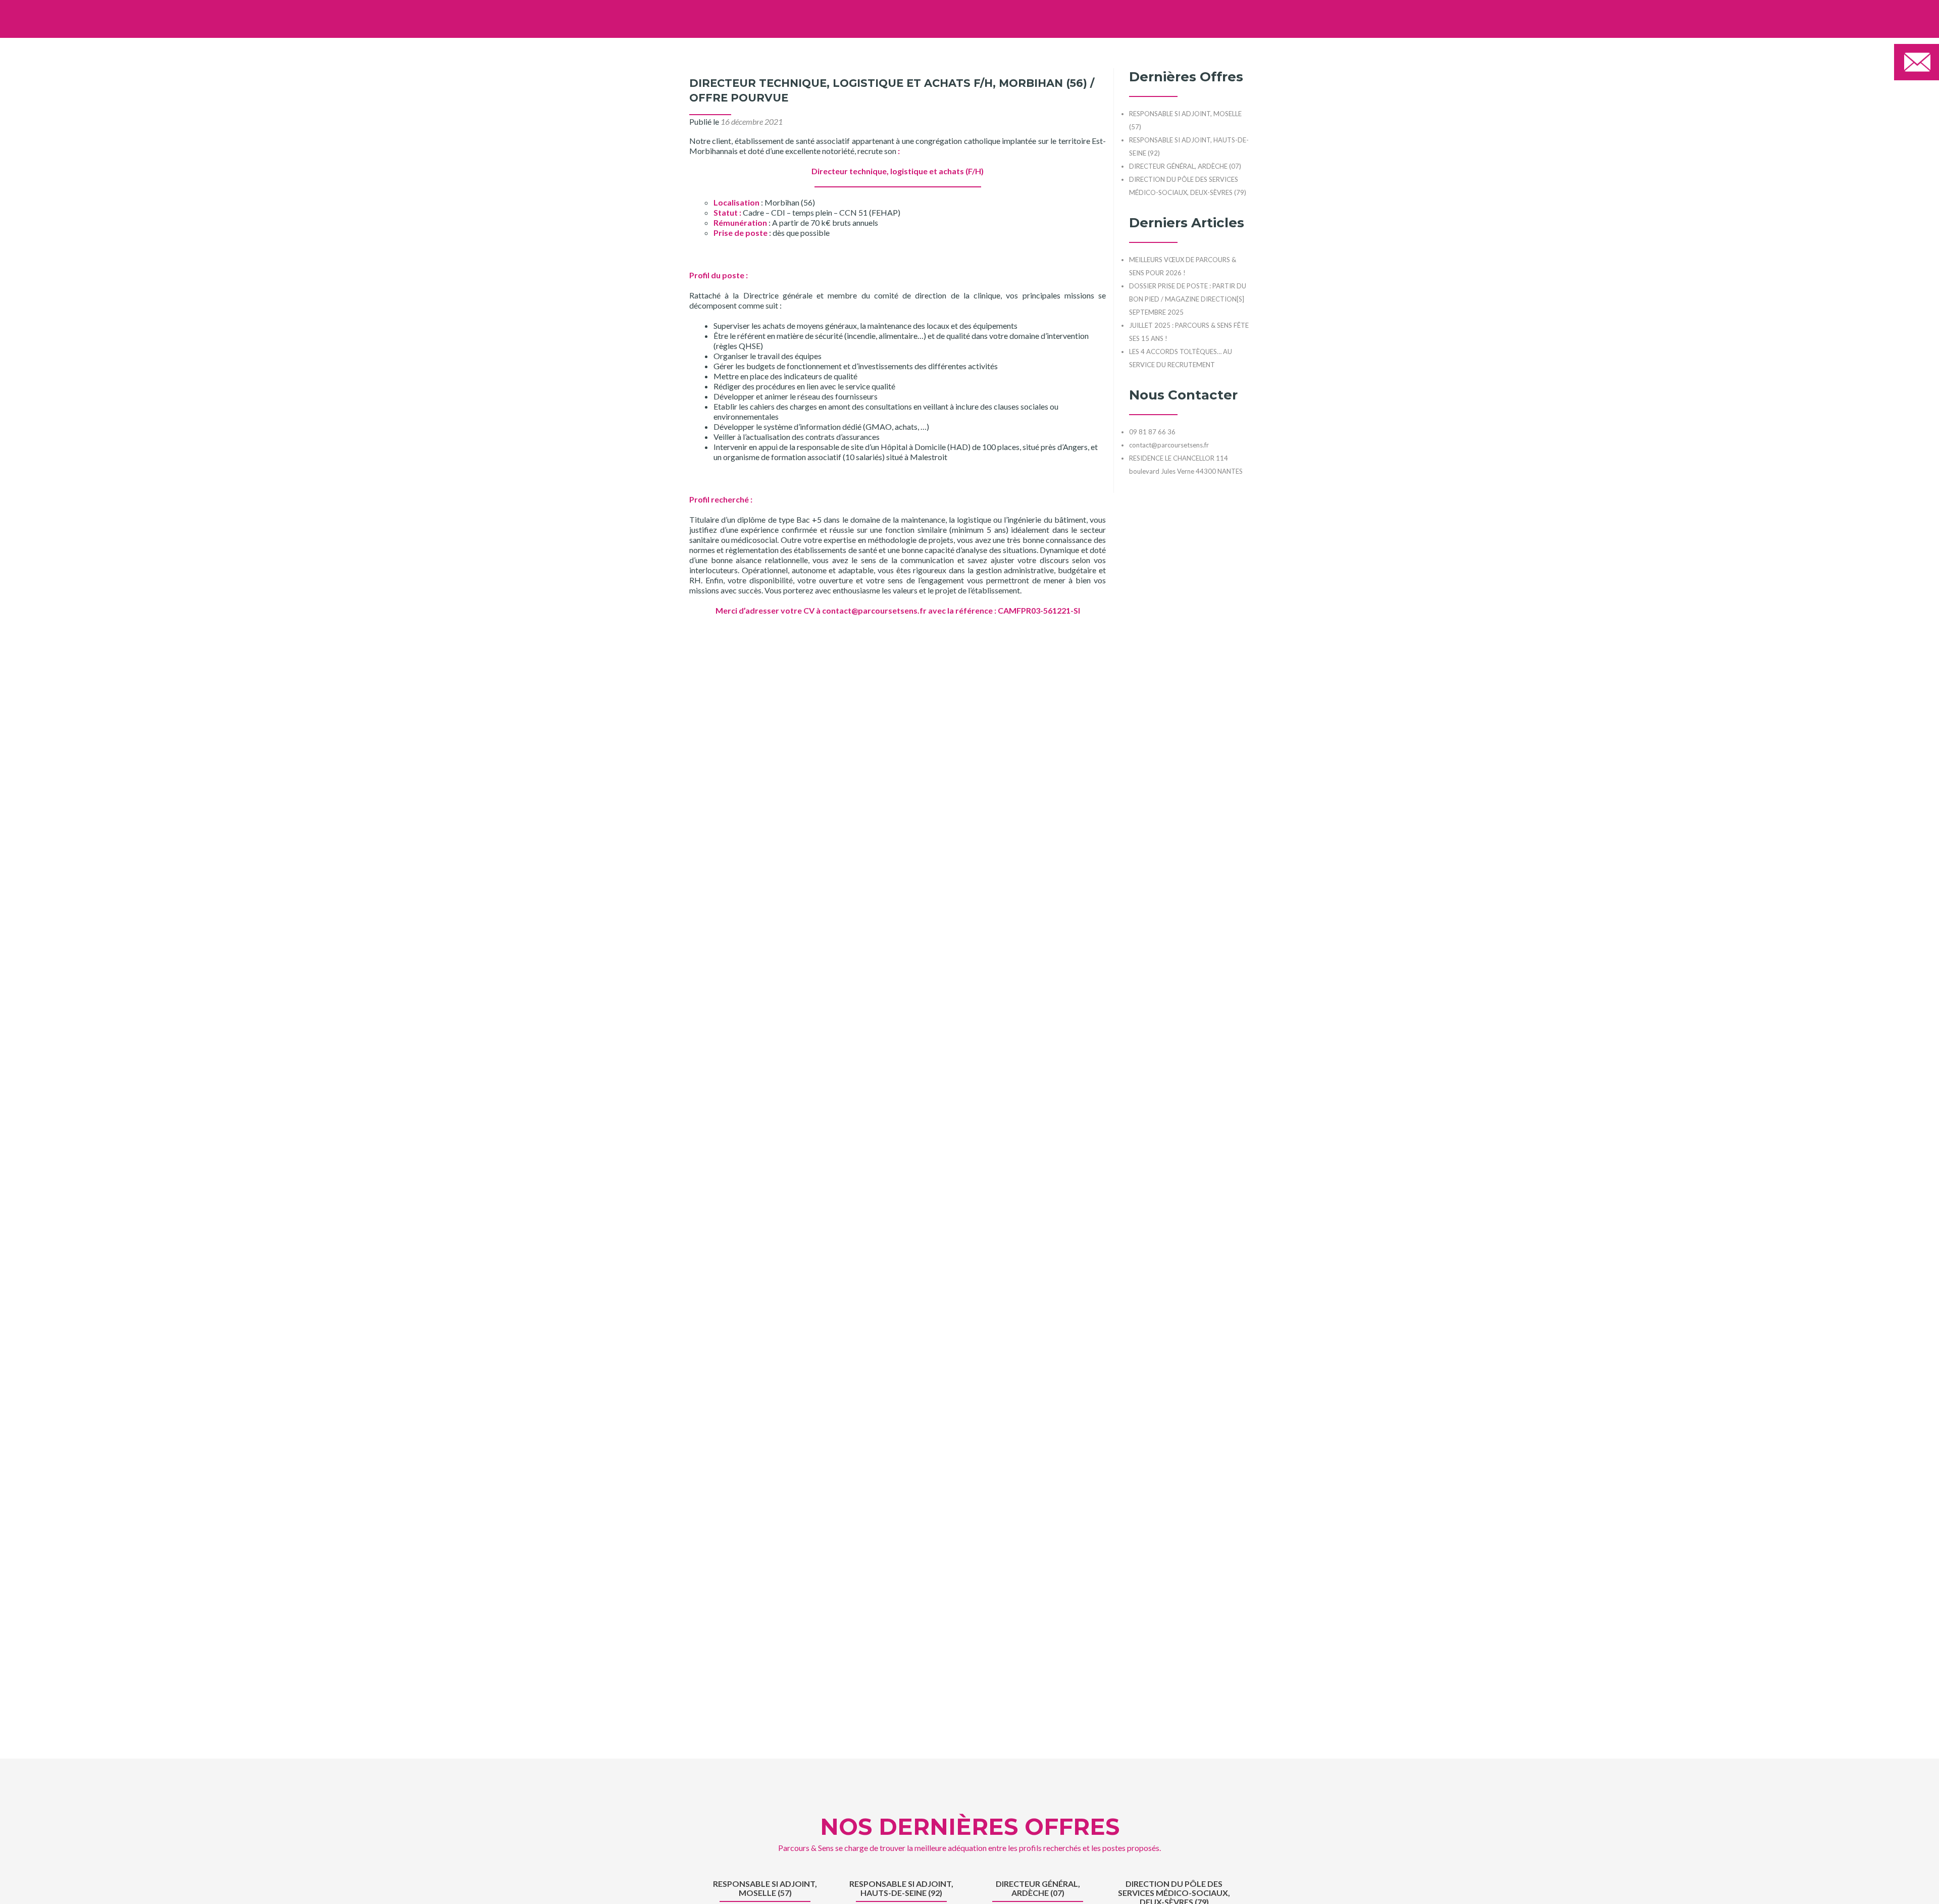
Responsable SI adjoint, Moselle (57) (765, 1888)
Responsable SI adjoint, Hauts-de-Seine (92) (901, 1888)
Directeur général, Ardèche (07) (1038, 1888)
